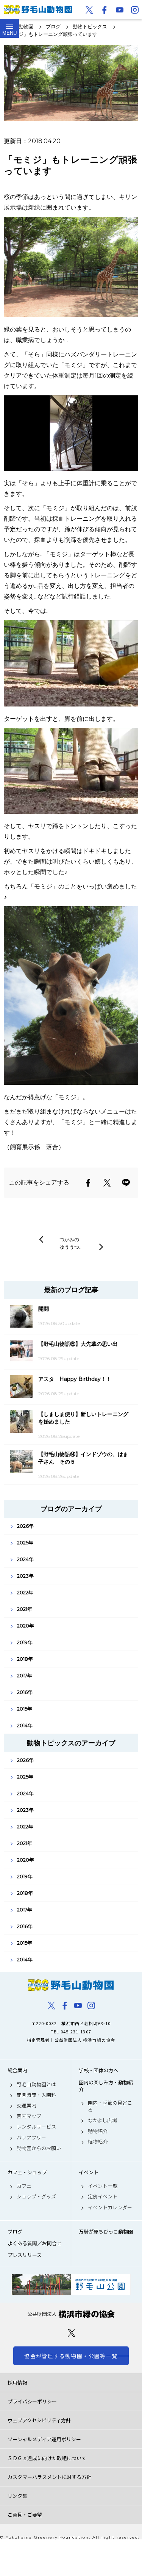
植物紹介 (98, 2142)
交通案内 (27, 2106)
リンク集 (17, 2496)
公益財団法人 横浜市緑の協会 (71, 2314)
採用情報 (17, 2382)
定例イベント (103, 2197)
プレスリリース (25, 2255)
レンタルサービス (36, 2127)
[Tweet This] (107, 1183)
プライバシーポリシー (32, 2401)
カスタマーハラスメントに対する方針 (49, 2477)
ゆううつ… (71, 1247)
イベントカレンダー (110, 2207)
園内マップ (29, 2116)
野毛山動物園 (71, 1985)
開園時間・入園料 (36, 2095)
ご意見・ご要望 (25, 2515)
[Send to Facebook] (88, 1183)
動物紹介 (98, 2131)
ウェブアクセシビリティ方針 (39, 2420)
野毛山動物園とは (36, 2084)
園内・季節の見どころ (110, 2106)
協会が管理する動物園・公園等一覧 (71, 2356)
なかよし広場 (102, 2120)
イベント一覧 (103, 2186)
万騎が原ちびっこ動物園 (106, 2232)
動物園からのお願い (39, 2148)
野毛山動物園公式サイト (38, 9)
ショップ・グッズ (36, 2197)
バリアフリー (31, 2138)
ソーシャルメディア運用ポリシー (44, 2439)
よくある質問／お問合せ (35, 2243)
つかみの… (71, 1239)
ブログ (15, 2232)
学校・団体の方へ (98, 2070)
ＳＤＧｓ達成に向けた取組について (47, 2458)
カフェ (24, 2186)
